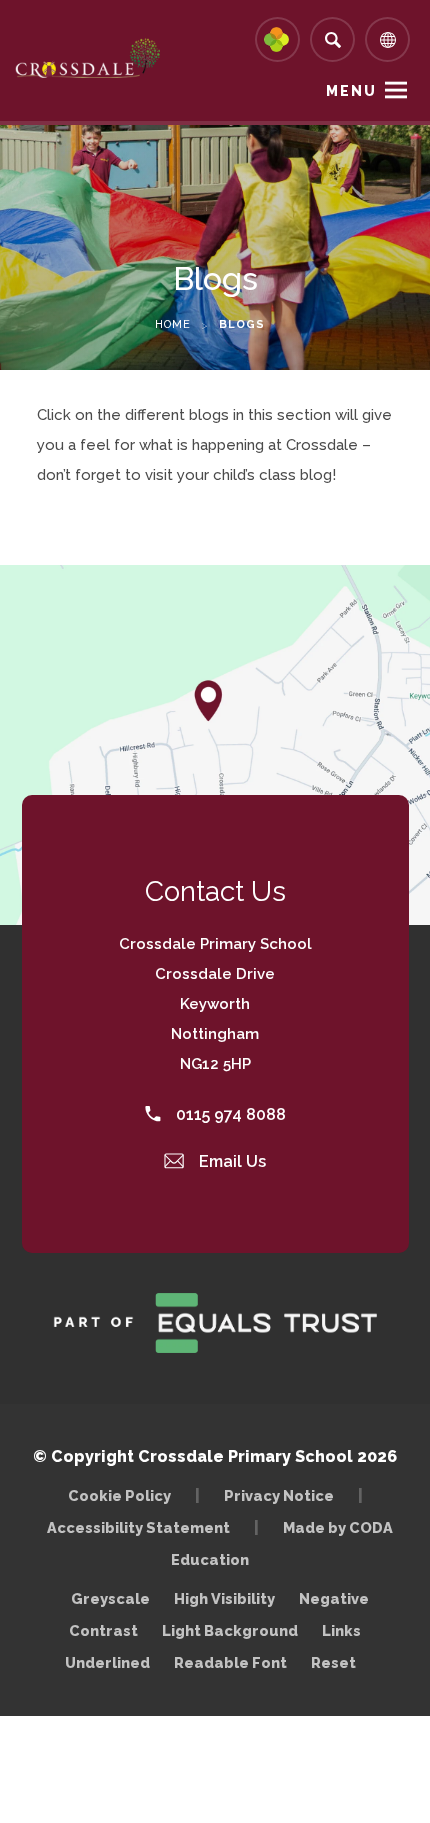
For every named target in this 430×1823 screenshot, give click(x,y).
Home (173, 324)
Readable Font (230, 1662)
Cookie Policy (119, 1495)
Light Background (230, 1630)
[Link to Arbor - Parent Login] (277, 39)
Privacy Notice (279, 1495)
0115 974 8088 (229, 1114)
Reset (333, 1662)
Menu (351, 91)
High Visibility (224, 1598)
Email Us (230, 1161)
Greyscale (110, 1598)
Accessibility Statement (138, 1527)
